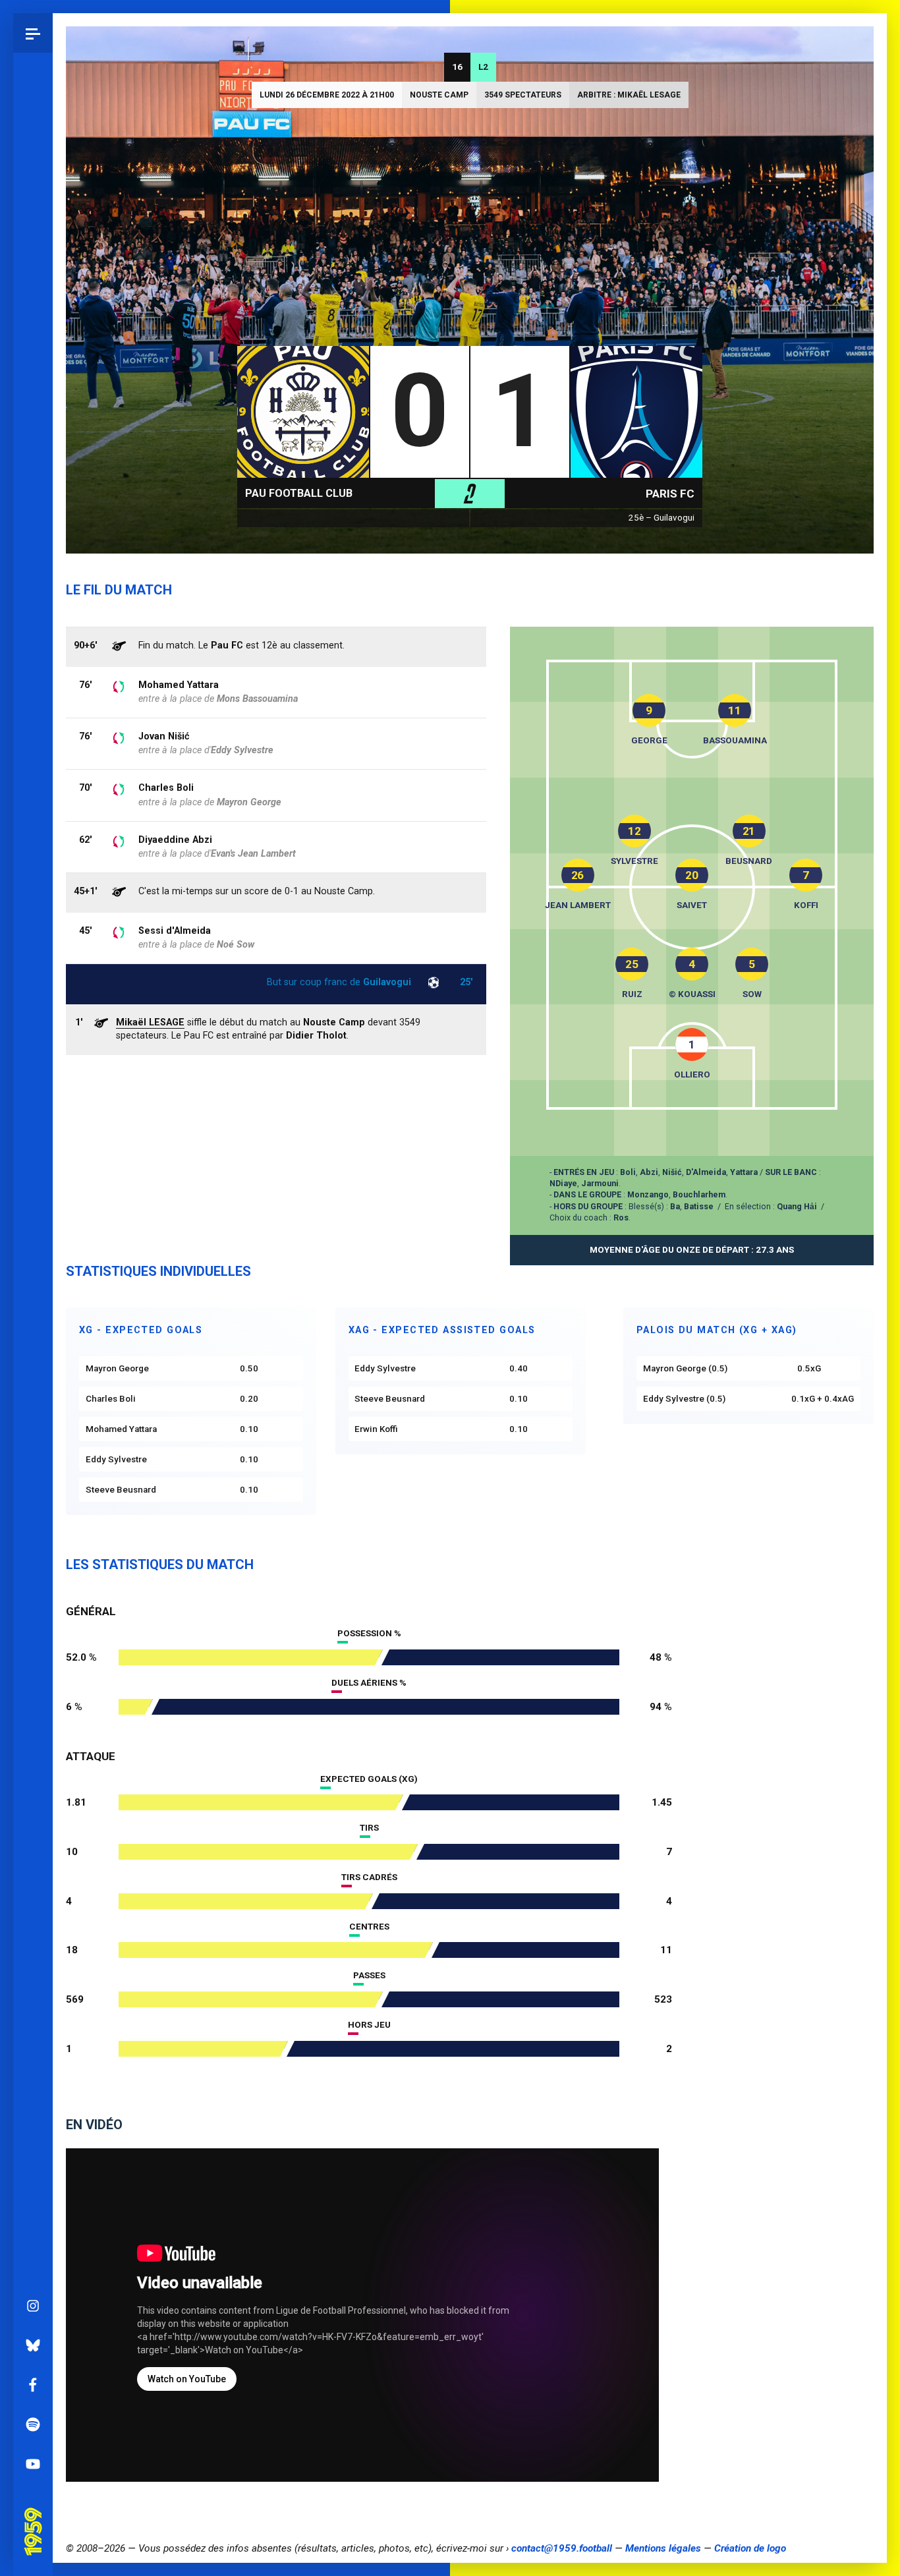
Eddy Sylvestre (242, 750)
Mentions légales (663, 2548)
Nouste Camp (439, 95)
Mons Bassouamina (257, 699)
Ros (621, 1217)
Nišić (672, 1172)
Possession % (369, 1633)
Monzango (648, 1194)
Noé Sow (236, 945)
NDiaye (563, 1183)
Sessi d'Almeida (175, 931)
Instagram (33, 2306)
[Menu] (33, 33)
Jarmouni (600, 1183)
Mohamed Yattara (179, 685)
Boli (628, 1172)
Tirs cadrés (369, 1877)
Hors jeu (369, 2025)
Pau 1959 (36, 2513)
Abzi (649, 1172)
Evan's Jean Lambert (253, 854)
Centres (369, 1927)
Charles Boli (166, 788)
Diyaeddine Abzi (175, 840)
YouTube (33, 2464)
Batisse (699, 1206)
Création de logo (750, 2548)
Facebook (33, 2385)
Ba (675, 1206)
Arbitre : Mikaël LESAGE (629, 95)
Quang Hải (797, 1206)
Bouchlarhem (699, 1194)
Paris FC (670, 494)
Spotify (33, 2424)
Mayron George (249, 802)
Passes (369, 1975)
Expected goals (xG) (369, 1779)
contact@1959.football (562, 2548)
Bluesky (33, 2345)
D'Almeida (706, 1172)
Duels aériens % (369, 1683)
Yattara (744, 1172)
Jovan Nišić (164, 736)
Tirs (369, 1828)
